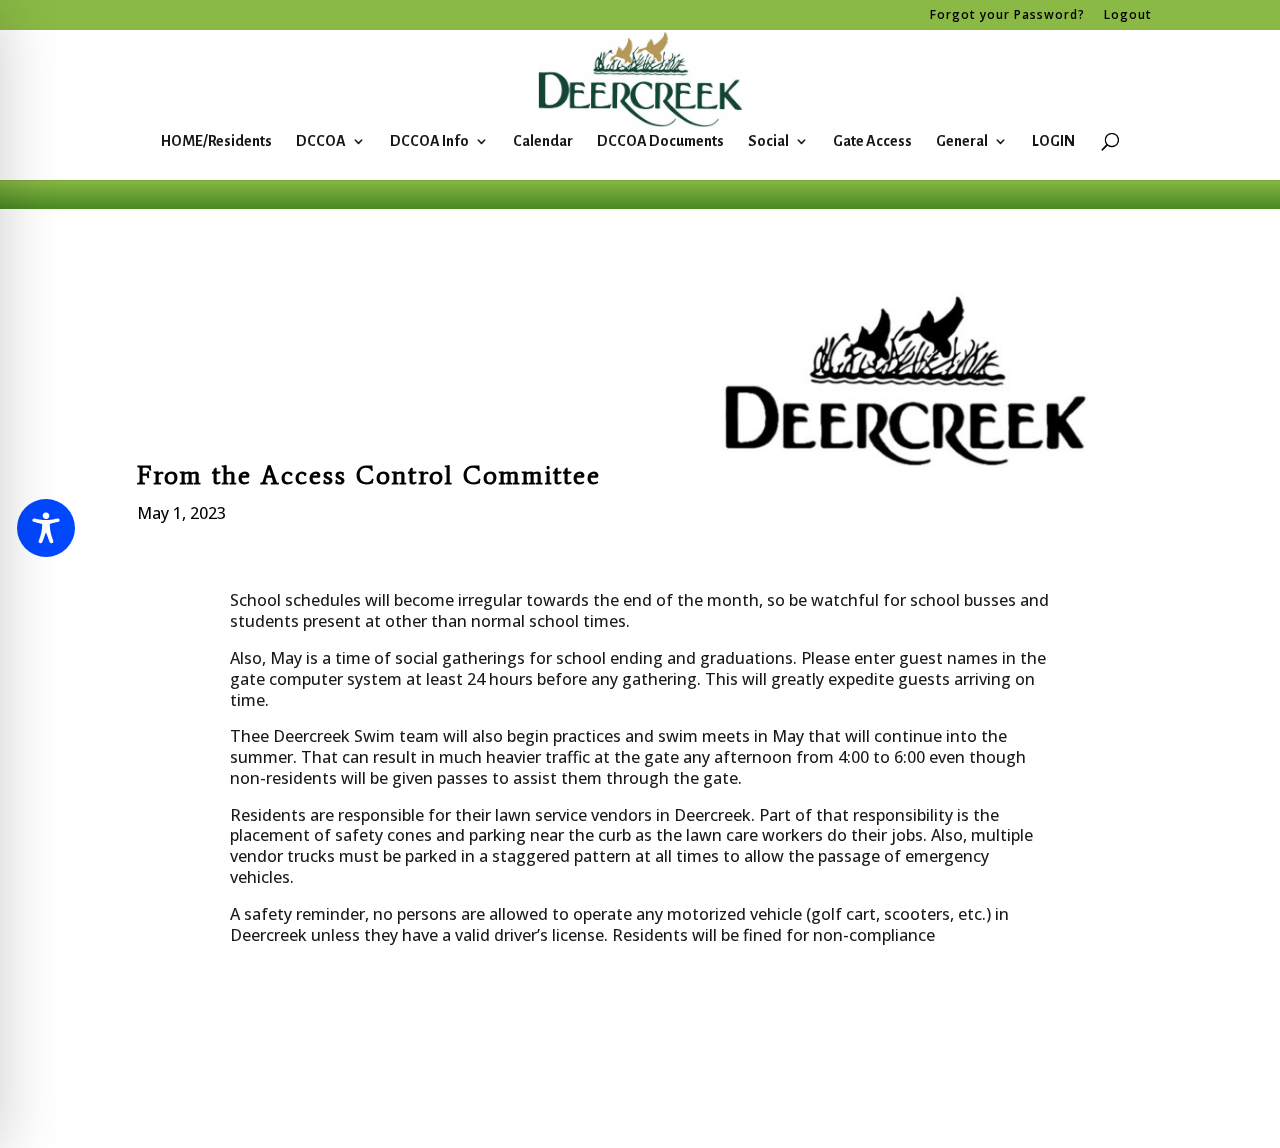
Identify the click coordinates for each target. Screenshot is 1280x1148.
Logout (1128, 16)
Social (768, 141)
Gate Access (872, 141)
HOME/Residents (216, 141)
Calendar (543, 141)
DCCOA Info (429, 141)
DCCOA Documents (660, 141)
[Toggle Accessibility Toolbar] (46, 528)
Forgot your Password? (1007, 16)
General (962, 141)
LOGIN (1053, 141)
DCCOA (321, 141)
